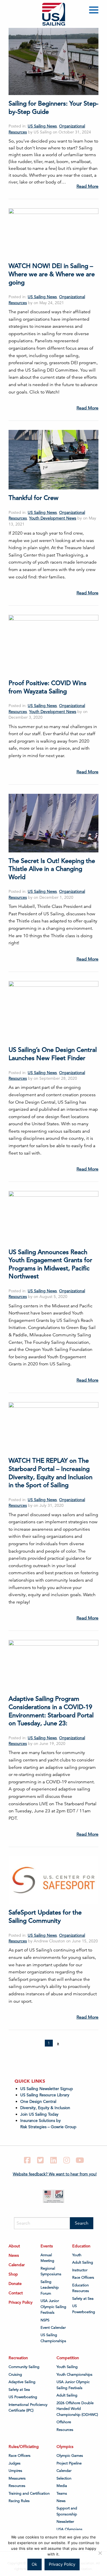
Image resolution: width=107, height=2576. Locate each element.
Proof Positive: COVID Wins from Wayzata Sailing (48, 687)
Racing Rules (19, 2501)
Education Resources (81, 2288)
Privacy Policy (21, 2302)
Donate (15, 2284)
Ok (34, 2564)
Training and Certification (29, 2493)
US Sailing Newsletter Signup (47, 2089)
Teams (62, 2493)
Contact (16, 2293)
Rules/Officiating (24, 2447)
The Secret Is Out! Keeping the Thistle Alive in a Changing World (52, 869)
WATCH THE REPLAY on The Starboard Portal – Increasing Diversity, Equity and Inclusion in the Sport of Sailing (51, 1473)
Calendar (17, 2265)
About (14, 2246)
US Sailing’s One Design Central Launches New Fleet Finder (53, 1054)
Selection (64, 2478)
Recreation (18, 2358)
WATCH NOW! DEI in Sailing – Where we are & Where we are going (52, 274)
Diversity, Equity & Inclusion (45, 2108)
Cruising (15, 2375)
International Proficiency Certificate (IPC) (28, 2408)
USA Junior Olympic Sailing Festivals (53, 2307)
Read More (87, 186)
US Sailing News (42, 126)
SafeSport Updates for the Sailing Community (45, 1916)
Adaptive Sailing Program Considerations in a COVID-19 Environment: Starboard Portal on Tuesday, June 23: (51, 1711)
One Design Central (39, 2101)
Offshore (64, 2422)
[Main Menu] (95, 11)
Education (81, 2246)
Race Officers (83, 2278)
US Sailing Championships (53, 2338)
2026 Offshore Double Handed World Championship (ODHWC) (77, 2409)
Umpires (15, 2471)
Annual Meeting (47, 2258)
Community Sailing (24, 2367)
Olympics (65, 2447)
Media (62, 2486)
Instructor (80, 2270)
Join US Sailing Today (39, 2114)
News (14, 2255)
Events (47, 2246)
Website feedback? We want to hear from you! (55, 2174)
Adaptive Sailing (22, 2382)
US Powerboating (84, 2309)
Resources (65, 2430)
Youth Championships (74, 2375)
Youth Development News (53, 518)
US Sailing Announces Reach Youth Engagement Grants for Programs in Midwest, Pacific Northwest (50, 1264)
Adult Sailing (83, 2262)
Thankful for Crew (34, 498)
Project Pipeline (69, 2463)
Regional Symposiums (51, 2271)
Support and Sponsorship (67, 2511)
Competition (68, 2358)
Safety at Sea (83, 2299)
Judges (15, 2463)
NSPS (45, 2320)
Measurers (17, 2478)
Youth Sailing (67, 2367)
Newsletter (65, 2522)
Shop (13, 2274)
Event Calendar (53, 2328)
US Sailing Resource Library (45, 2095)
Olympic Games (70, 2456)
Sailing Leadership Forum (50, 2288)
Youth (77, 2255)
